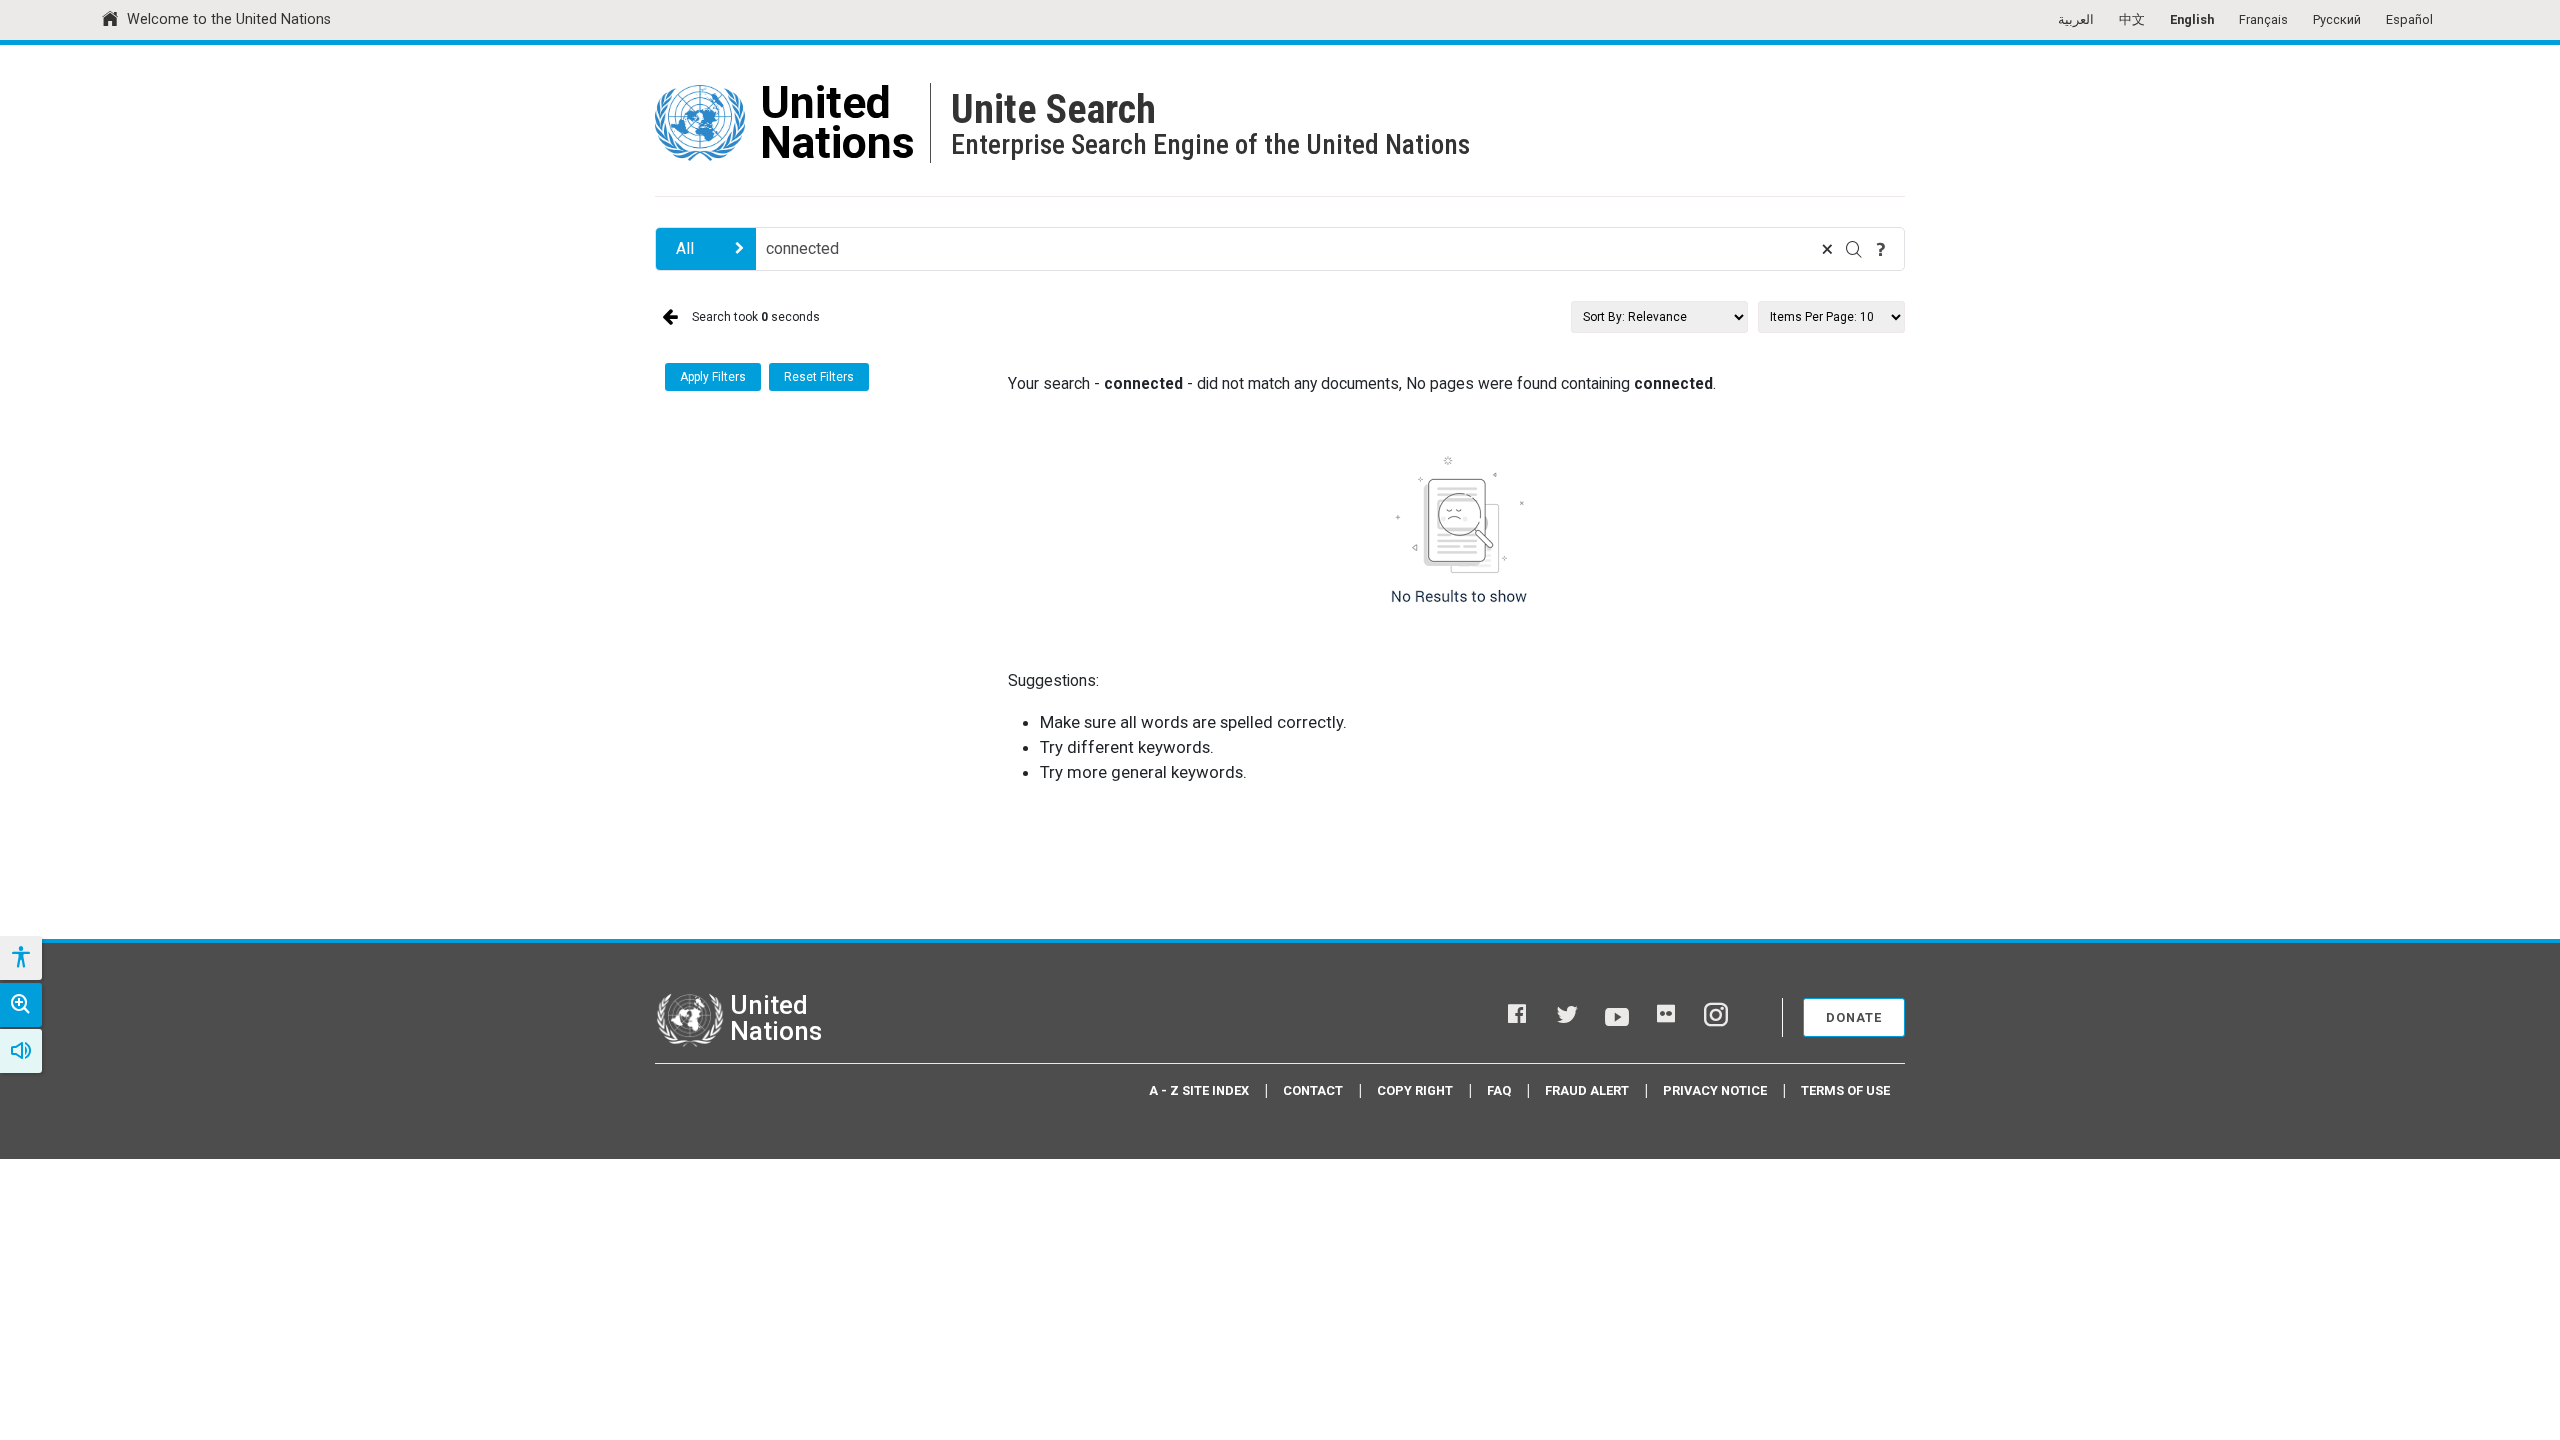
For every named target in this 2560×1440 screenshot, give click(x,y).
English (2192, 19)
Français (2263, 19)
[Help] (1881, 249)
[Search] (1854, 249)
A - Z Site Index (1199, 1090)
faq (1499, 1090)
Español (2409, 19)
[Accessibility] (20, 958)
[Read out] (21, 1051)
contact (1313, 1090)
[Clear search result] (1827, 249)
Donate (1854, 1017)
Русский (2337, 19)
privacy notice (1715, 1090)
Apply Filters (713, 377)
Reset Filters (819, 377)
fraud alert (1587, 1090)
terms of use (1845, 1090)
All (685, 248)
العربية (2076, 19)
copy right (1415, 1090)
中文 (2132, 19)
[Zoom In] (21, 1005)
